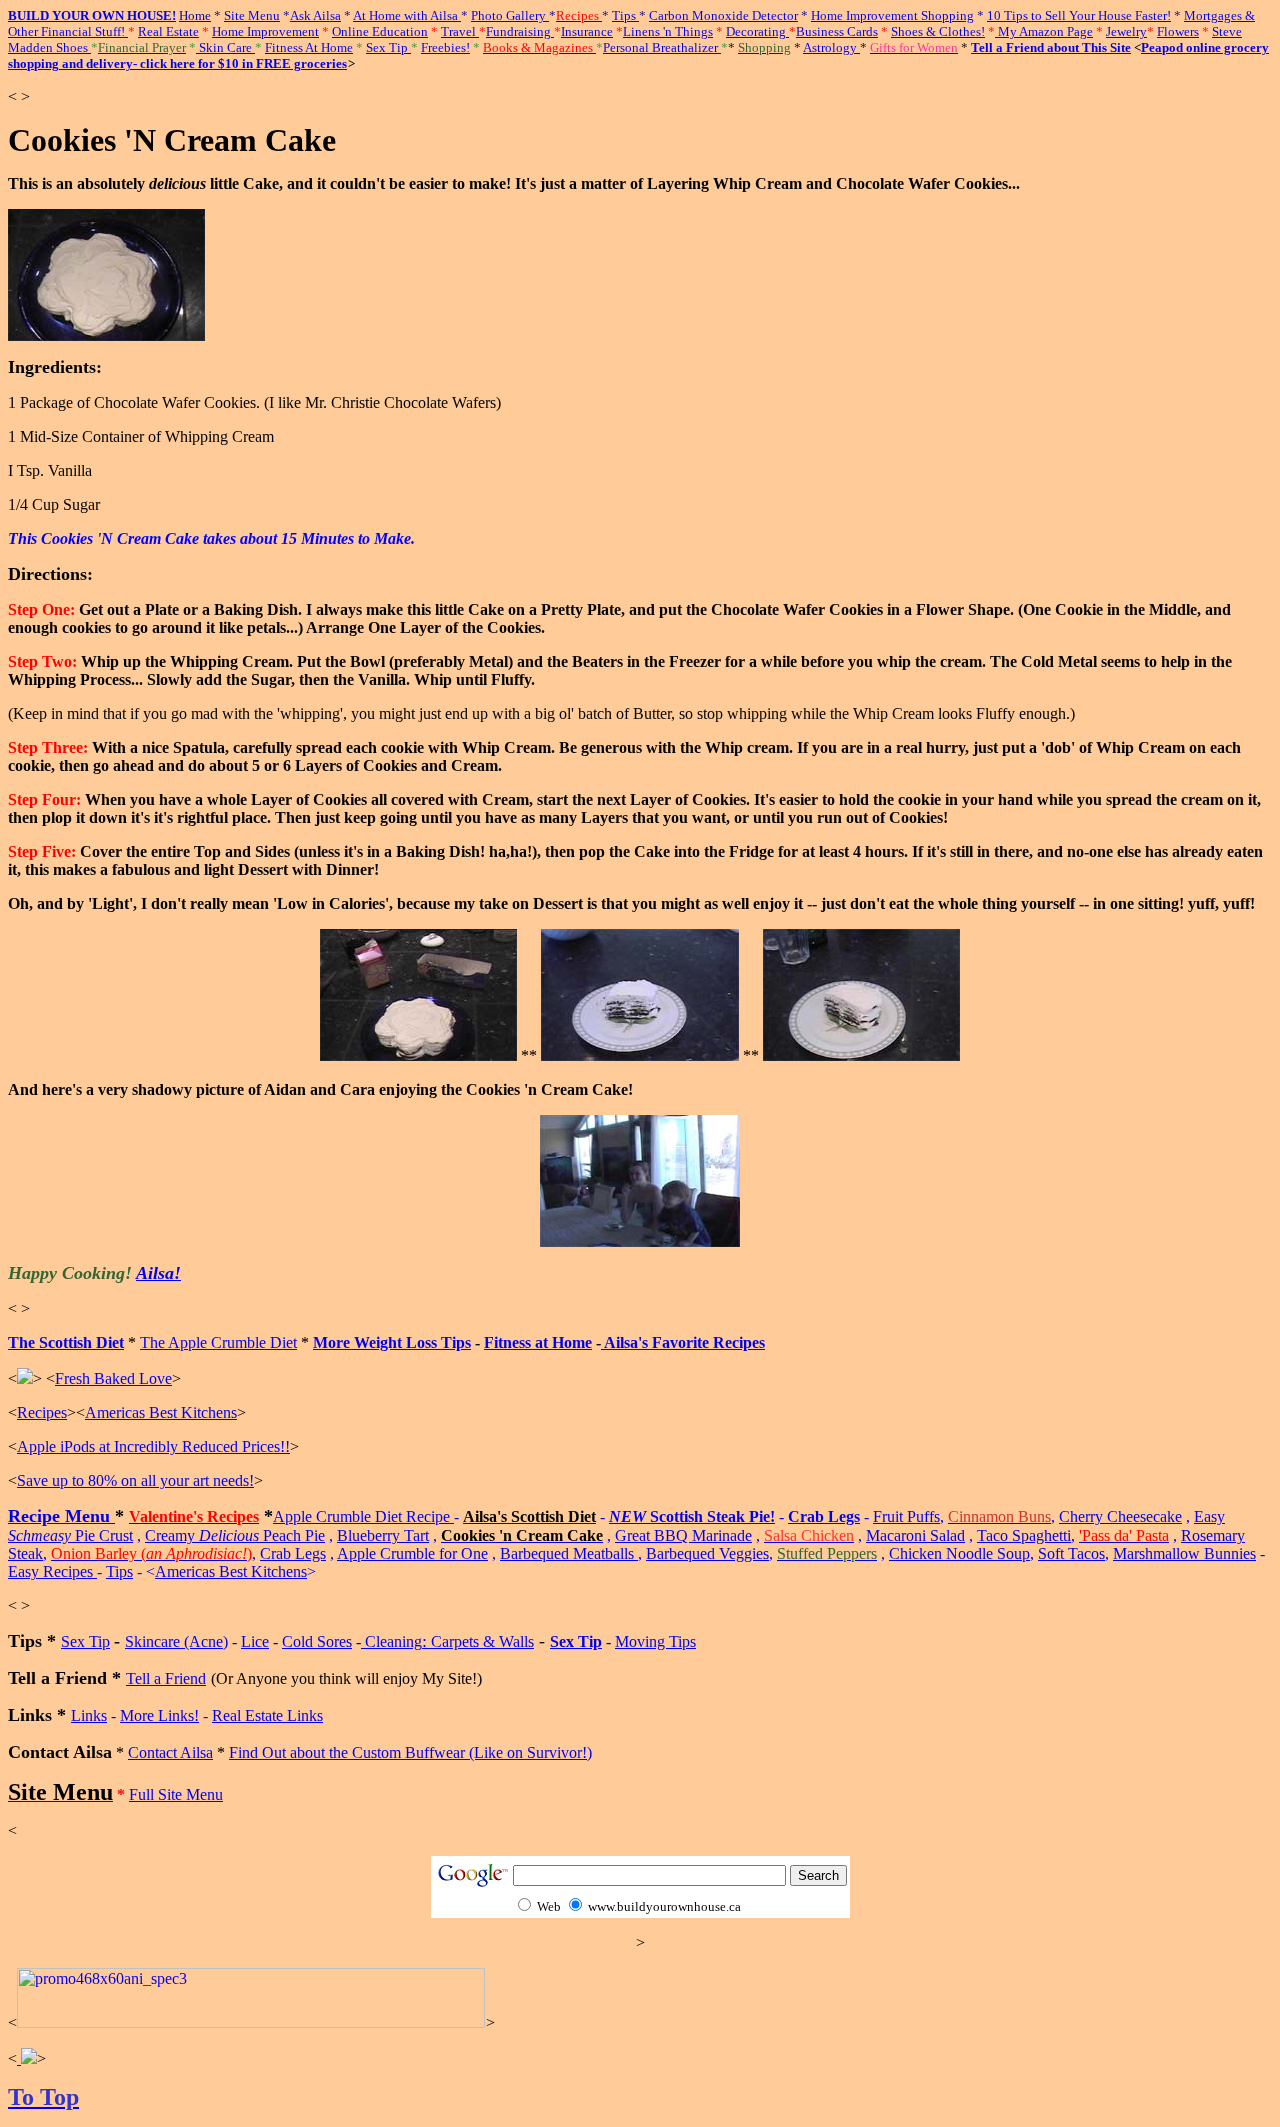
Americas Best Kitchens (161, 1412)
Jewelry (1126, 31)
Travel (460, 31)
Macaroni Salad (915, 1535)
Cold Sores (317, 1641)
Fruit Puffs (906, 1516)
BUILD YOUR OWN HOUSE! (92, 15)
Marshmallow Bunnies (1184, 1553)
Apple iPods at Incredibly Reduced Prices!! (153, 1446)
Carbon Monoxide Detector (723, 15)
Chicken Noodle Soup (959, 1553)
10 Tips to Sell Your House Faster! (1079, 15)
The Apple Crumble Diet (218, 1342)
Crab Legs (824, 1516)
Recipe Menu (61, 1516)
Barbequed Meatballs (569, 1553)
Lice (255, 1641)
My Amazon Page (1044, 31)
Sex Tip (388, 47)
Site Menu (252, 15)
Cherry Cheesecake (1120, 1516)
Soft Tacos (1071, 1553)
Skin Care (225, 47)
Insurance (587, 31)
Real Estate (168, 31)
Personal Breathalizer (662, 47)
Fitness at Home (538, 1342)
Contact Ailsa (170, 1752)
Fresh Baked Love (113, 1378)
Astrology (831, 47)
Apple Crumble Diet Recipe (363, 1516)
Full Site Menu (176, 1794)
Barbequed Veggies (707, 1553)
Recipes (42, 1412)
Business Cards (837, 31)
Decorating (757, 31)
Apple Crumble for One (412, 1553)
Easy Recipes (52, 1571)
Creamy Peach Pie (235, 1535)
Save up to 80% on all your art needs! (135, 1480)
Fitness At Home (309, 47)
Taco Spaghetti (1024, 1535)
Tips (625, 15)
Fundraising (520, 31)
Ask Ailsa (315, 15)
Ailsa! (158, 1273)
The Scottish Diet (66, 1342)
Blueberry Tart (383, 1535)
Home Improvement (265, 31)
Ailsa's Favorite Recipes (683, 1342)
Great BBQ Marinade (683, 1535)
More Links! (159, 1715)
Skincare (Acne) (176, 1641)
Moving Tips (655, 1641)
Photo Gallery (510, 15)
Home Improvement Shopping (892, 15)
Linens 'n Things (668, 31)
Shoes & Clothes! (938, 31)
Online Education (380, 31)
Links (89, 1715)
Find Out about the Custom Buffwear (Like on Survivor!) (410, 1752)
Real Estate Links (267, 1715)
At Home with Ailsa (407, 15)
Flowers (1178, 31)
